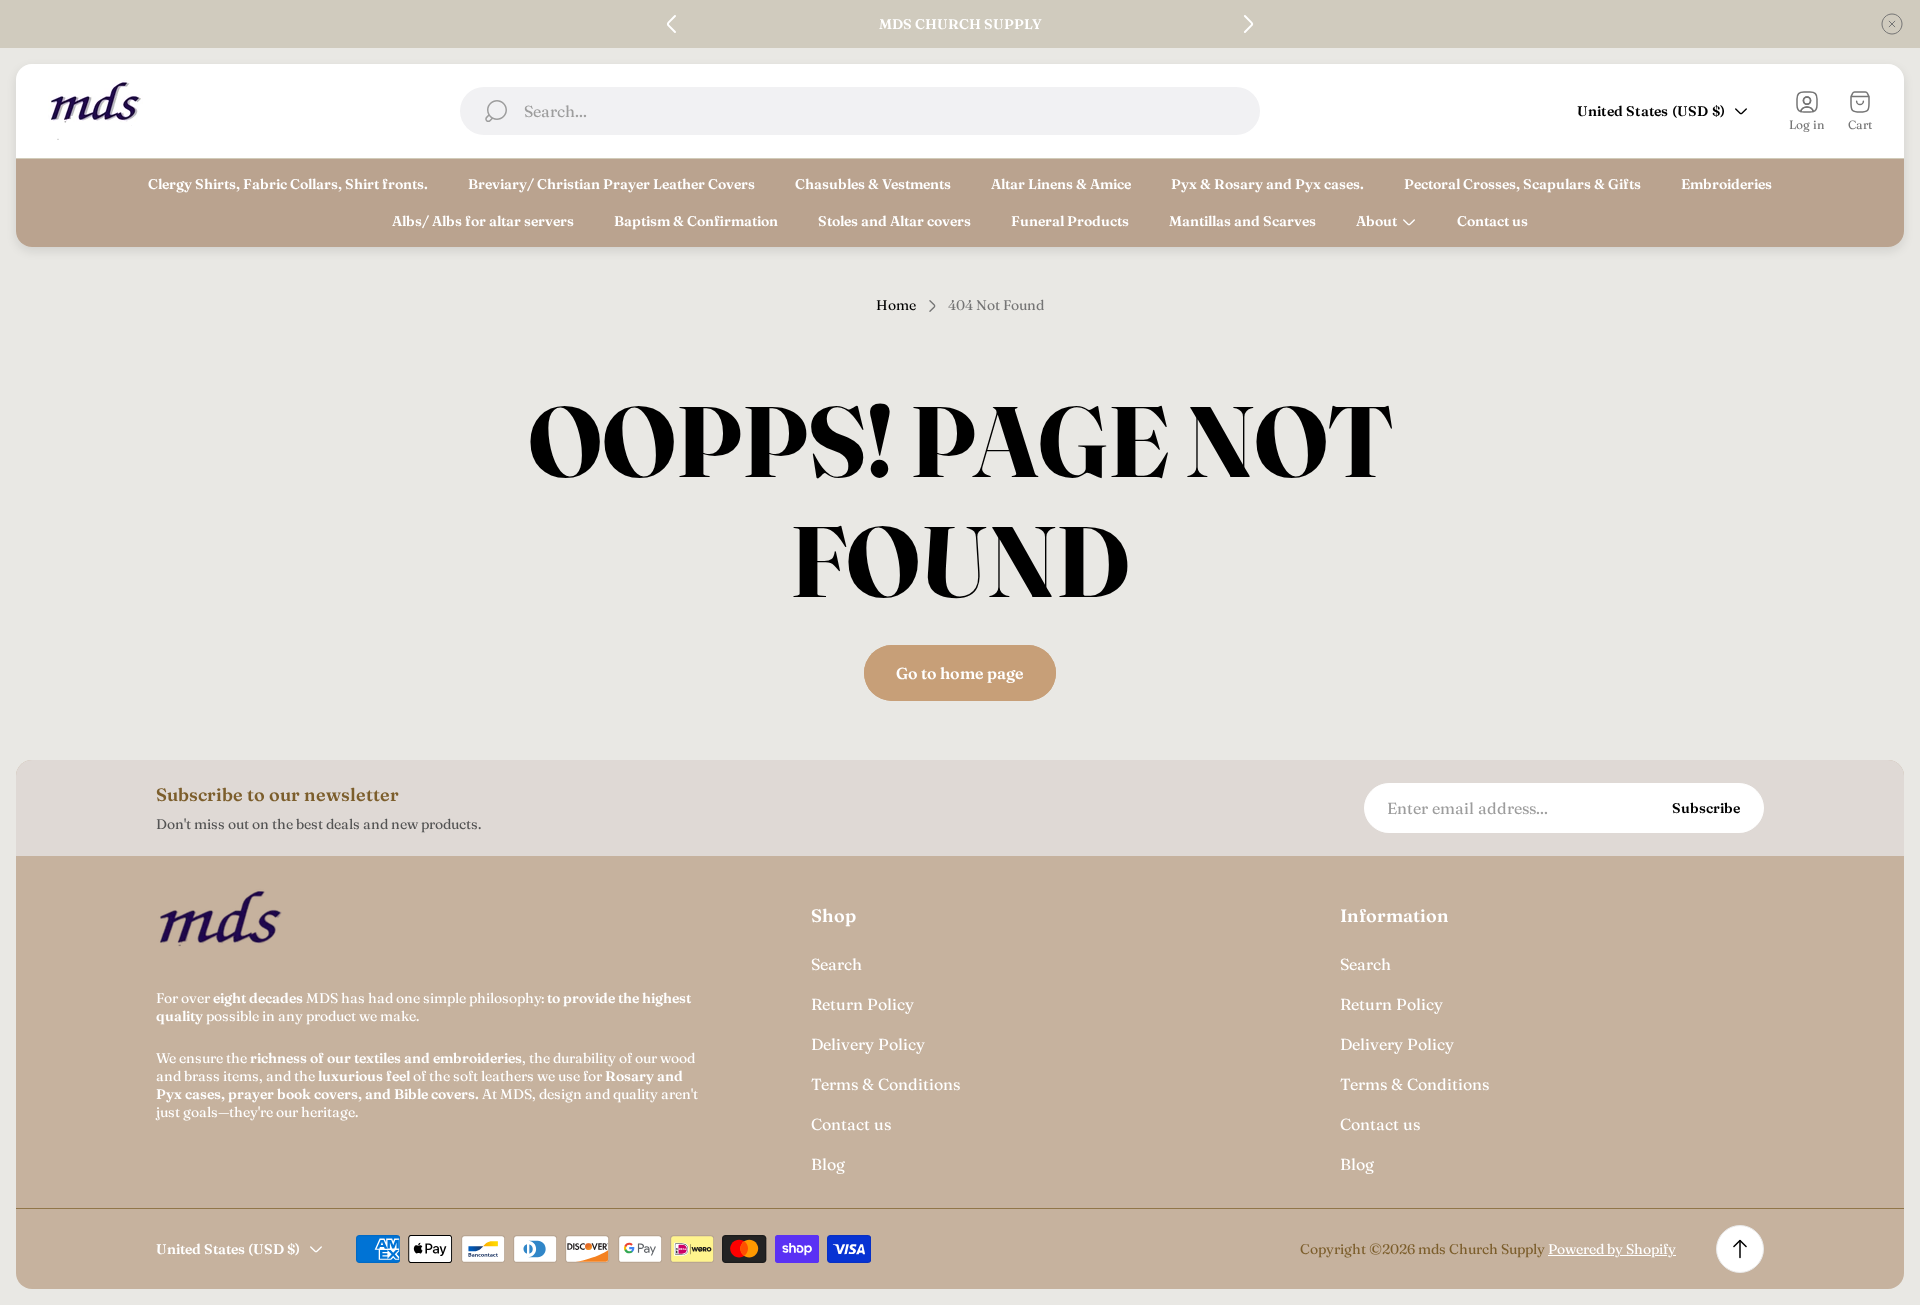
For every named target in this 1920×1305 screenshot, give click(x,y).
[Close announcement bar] (1892, 24)
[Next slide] (1248, 24)
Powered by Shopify (1612, 1249)
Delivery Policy (868, 1044)
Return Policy (862, 1004)
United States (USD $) (1651, 111)
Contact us (851, 1124)
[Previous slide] (672, 24)
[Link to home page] (221, 930)
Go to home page (960, 673)
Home (896, 305)
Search (836, 964)
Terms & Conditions (885, 1084)
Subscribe (1706, 808)
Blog (828, 1164)
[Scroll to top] (1740, 1249)
